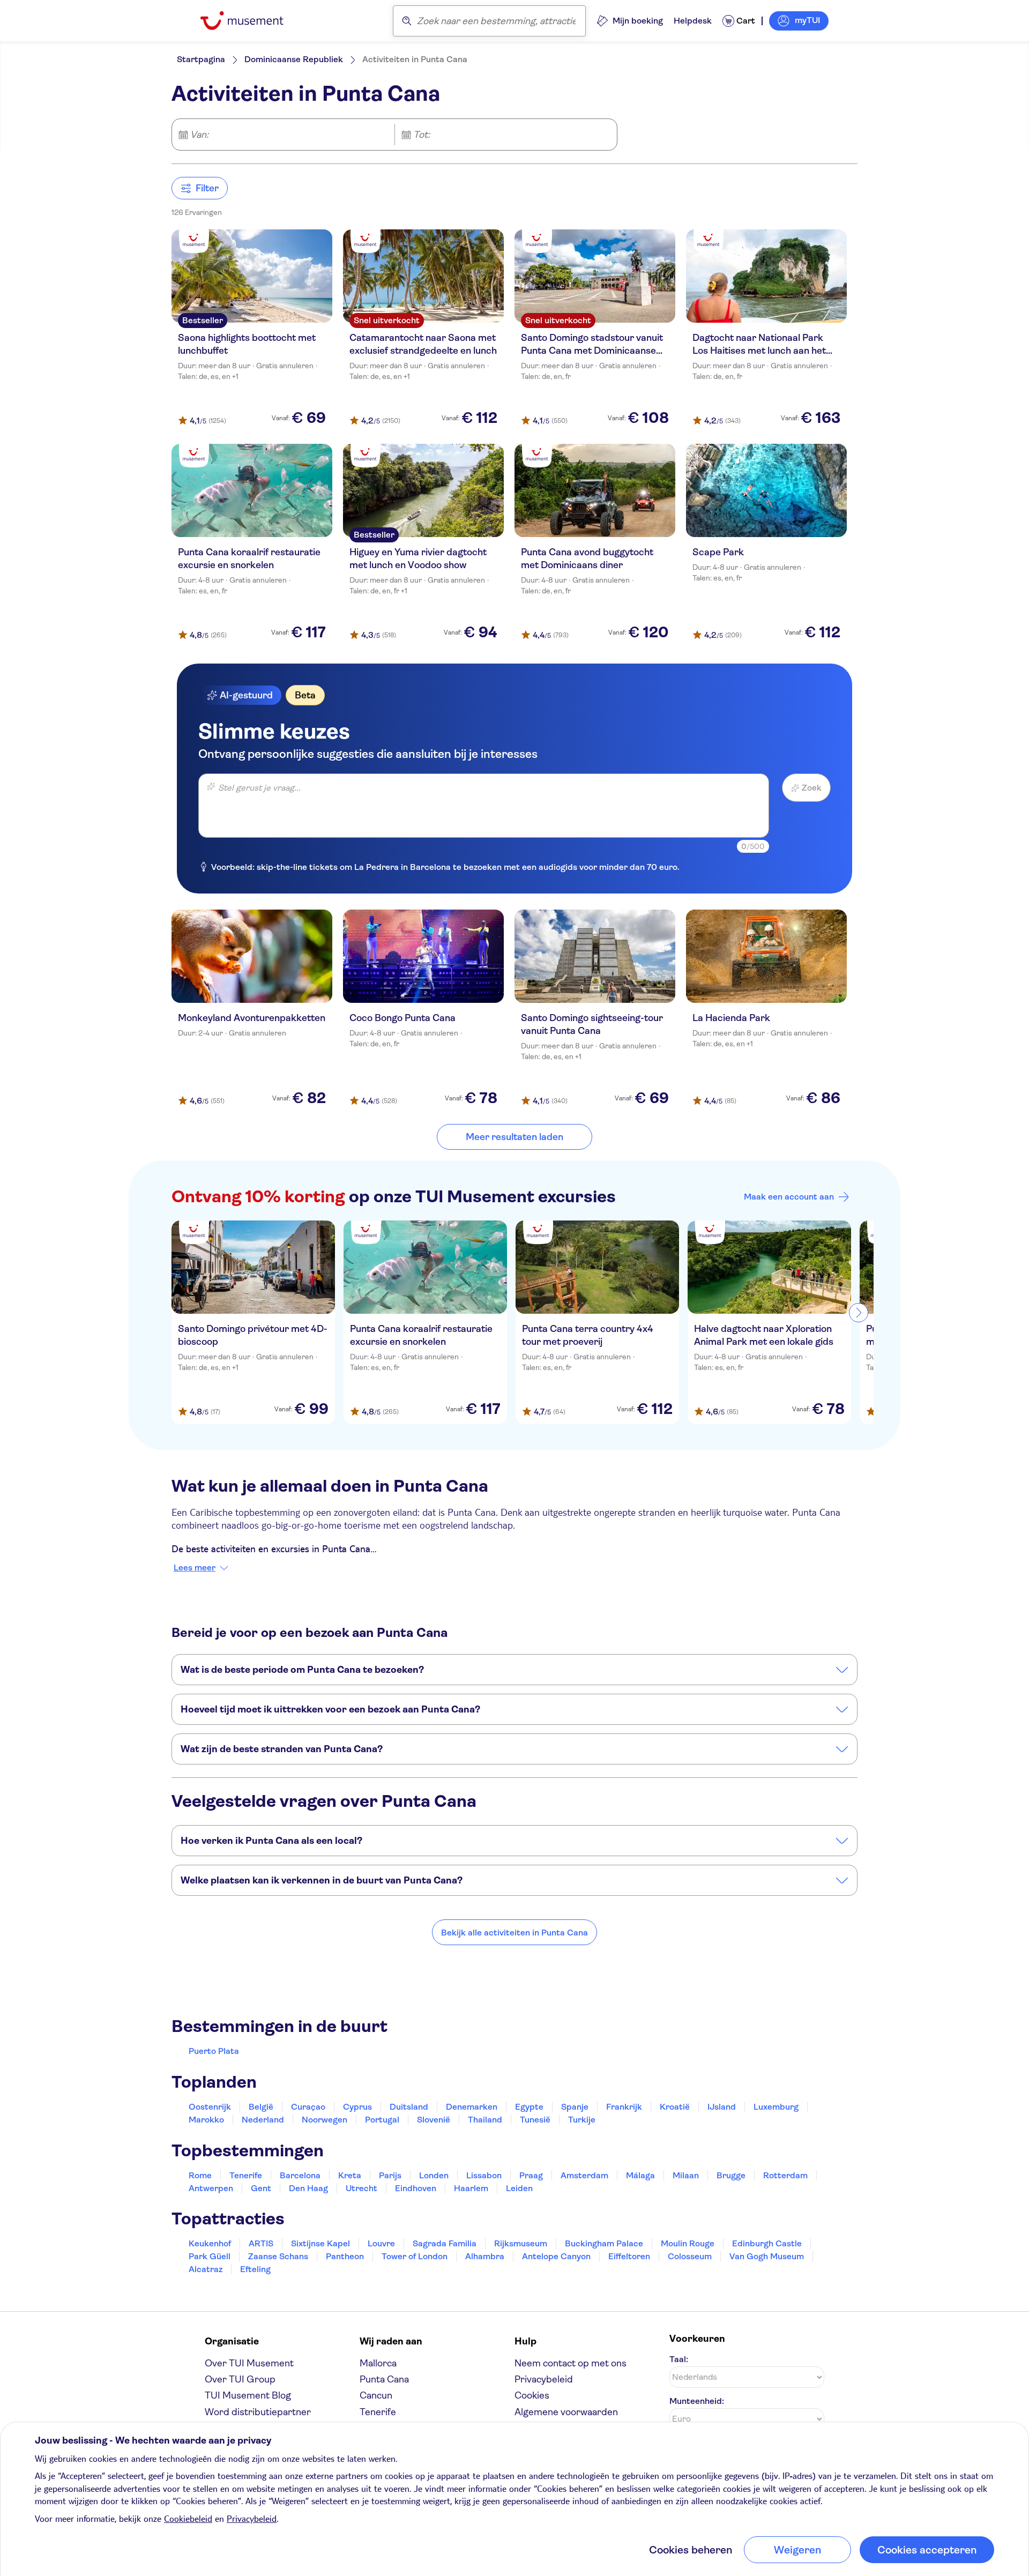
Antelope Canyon (556, 2256)
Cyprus (357, 2107)
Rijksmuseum (521, 2243)
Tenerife (246, 2175)
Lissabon (484, 2175)
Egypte (529, 2107)
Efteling (255, 2269)
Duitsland (409, 2107)
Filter (207, 188)
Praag (531, 2175)
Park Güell (210, 2256)
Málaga (640, 2175)
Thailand (485, 2120)
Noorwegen (325, 2120)
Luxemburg (776, 2107)
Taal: (679, 2359)
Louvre (381, 2243)
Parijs (390, 2175)
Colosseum (690, 2256)
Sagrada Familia (445, 2243)
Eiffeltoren (629, 2256)
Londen (434, 2175)
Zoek (812, 788)
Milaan (686, 2175)
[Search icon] (407, 21)
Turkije (582, 2120)
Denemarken (472, 2107)
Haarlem (471, 2188)
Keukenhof (210, 2243)
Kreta (350, 2175)
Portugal (382, 2120)
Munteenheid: (697, 2401)
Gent (261, 2188)
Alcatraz (206, 2269)
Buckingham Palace (604, 2243)
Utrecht (361, 2188)
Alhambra (485, 2256)
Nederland (263, 2120)
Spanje (575, 2107)
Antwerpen (211, 2188)
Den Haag (308, 2188)
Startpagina (201, 59)
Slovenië (434, 2120)
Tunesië (535, 2120)
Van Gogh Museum (767, 2256)
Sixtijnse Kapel (320, 2243)
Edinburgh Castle (767, 2243)
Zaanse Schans (278, 2256)
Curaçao (308, 2107)
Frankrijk (624, 2107)
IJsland (722, 2107)
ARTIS (261, 2243)
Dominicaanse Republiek (294, 59)
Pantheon (345, 2256)
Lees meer (195, 1568)
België (261, 2107)
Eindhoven (416, 2188)
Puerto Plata (214, 2051)
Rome (200, 2175)
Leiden (519, 2188)
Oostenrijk (210, 2107)
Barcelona (300, 2175)
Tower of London (415, 2256)
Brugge (731, 2175)
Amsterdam (584, 2175)
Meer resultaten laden (514, 1137)
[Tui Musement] (250, 21)
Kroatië (675, 2107)
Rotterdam (785, 2175)
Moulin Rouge (688, 2243)
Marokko (206, 2120)
